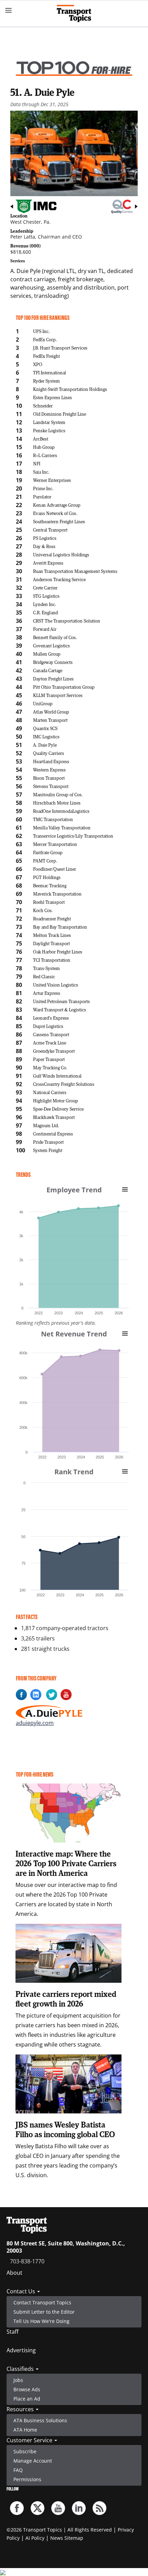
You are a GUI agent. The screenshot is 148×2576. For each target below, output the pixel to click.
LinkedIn (79, 2508)
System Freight (48, 1150)
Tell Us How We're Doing (41, 2321)
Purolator (42, 497)
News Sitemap (67, 2538)
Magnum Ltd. (46, 1125)
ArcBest (41, 439)
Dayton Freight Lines (53, 679)
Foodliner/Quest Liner (55, 869)
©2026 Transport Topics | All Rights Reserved (59, 2530)
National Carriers (50, 1092)
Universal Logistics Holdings (61, 554)
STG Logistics (46, 596)
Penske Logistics (49, 430)
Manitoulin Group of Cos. (58, 794)
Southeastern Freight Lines (59, 521)
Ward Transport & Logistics (60, 1009)
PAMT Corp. (45, 861)
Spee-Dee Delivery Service (58, 1109)
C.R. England (45, 612)
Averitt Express (48, 563)
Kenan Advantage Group (57, 505)
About (14, 2273)
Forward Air (45, 629)
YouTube (58, 2508)
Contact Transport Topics (42, 2302)
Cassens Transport (51, 1034)
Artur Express (47, 993)
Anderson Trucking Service (59, 579)
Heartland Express (51, 761)
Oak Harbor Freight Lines (58, 952)
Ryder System (46, 381)
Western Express (49, 770)
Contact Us (22, 2291)
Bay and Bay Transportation (60, 927)
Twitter (38, 2508)
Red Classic (44, 976)
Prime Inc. (43, 488)
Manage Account (33, 2461)
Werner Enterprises (52, 480)
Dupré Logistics (48, 1026)
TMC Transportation (53, 819)
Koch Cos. (43, 910)
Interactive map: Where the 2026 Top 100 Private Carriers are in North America (66, 1863)
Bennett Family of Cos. (55, 637)
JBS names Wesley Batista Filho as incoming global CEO (65, 2129)
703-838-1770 (27, 2261)
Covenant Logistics (51, 645)
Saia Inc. (41, 472)
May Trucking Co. (50, 1067)
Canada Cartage (48, 670)
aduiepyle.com (35, 1723)
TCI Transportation (52, 960)
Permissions (27, 2479)
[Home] (74, 13)
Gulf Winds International (57, 1076)
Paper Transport (49, 1059)
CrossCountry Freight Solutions (64, 1084)
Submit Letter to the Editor (44, 2312)
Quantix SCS (45, 728)
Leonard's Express (51, 1018)
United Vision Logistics (56, 985)
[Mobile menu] (9, 10)
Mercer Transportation (55, 844)
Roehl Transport (49, 902)
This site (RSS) (99, 2508)
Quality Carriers (49, 753)
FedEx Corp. (45, 339)
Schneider (43, 406)
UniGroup (43, 703)
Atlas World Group (51, 712)
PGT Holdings (47, 877)
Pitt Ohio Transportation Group (64, 687)
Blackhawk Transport (54, 1117)
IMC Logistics (46, 736)
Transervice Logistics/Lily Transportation (73, 836)
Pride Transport (48, 1142)
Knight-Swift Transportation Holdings (70, 389)
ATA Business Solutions (40, 2420)
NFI (37, 463)
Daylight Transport (51, 943)
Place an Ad (27, 2399)
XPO (38, 364)
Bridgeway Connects (53, 662)
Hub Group (44, 447)
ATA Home (25, 2430)
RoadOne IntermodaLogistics (61, 811)
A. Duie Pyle (45, 745)
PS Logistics (45, 538)
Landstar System (49, 422)
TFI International (50, 372)
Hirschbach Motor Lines (57, 803)
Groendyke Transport (54, 1051)
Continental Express (53, 1134)
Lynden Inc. (45, 604)
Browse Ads (27, 2389)
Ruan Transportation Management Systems (75, 571)
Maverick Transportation (57, 894)
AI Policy (35, 2538)
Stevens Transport (51, 786)
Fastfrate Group (48, 852)
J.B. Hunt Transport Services (60, 348)
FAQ (18, 2470)
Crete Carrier (45, 588)
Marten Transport (50, 720)
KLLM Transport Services (58, 695)
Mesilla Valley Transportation (62, 827)
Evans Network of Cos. (55, 513)
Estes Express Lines (52, 397)
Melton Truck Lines (52, 935)
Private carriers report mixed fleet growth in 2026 (66, 1999)
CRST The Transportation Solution (67, 621)
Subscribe (25, 2451)
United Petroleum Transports (61, 1001)
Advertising (21, 2350)
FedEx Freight (46, 356)
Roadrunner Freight (52, 918)
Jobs (18, 2380)
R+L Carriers (45, 455)
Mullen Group (47, 654)
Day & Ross (44, 546)
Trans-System (46, 968)
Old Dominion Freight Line (60, 414)
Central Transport (50, 530)
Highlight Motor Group (56, 1100)
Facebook (17, 2508)
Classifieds (21, 2369)
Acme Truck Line (50, 1043)
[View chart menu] (125, 1189)
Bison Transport (49, 778)
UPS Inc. (41, 331)
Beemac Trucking (50, 885)
